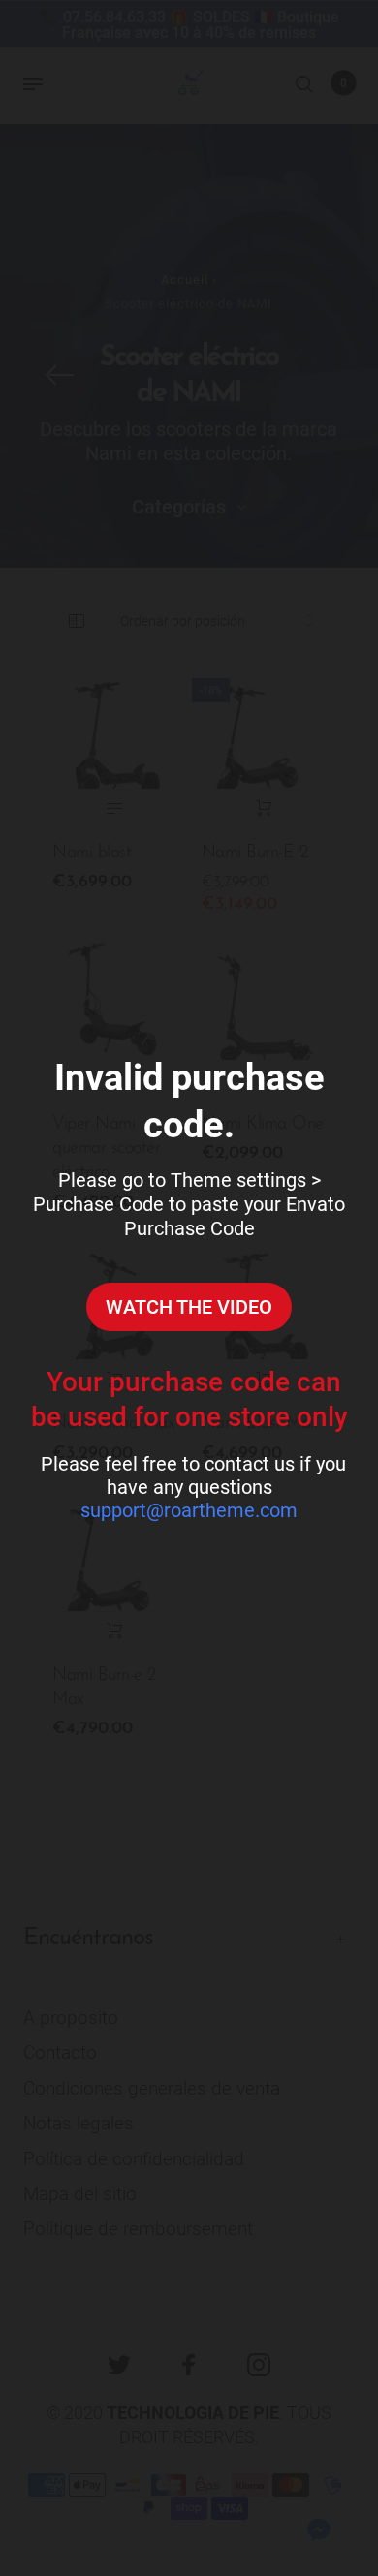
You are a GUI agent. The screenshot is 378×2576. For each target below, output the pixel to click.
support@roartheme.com (189, 1510)
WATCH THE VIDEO (189, 1307)
